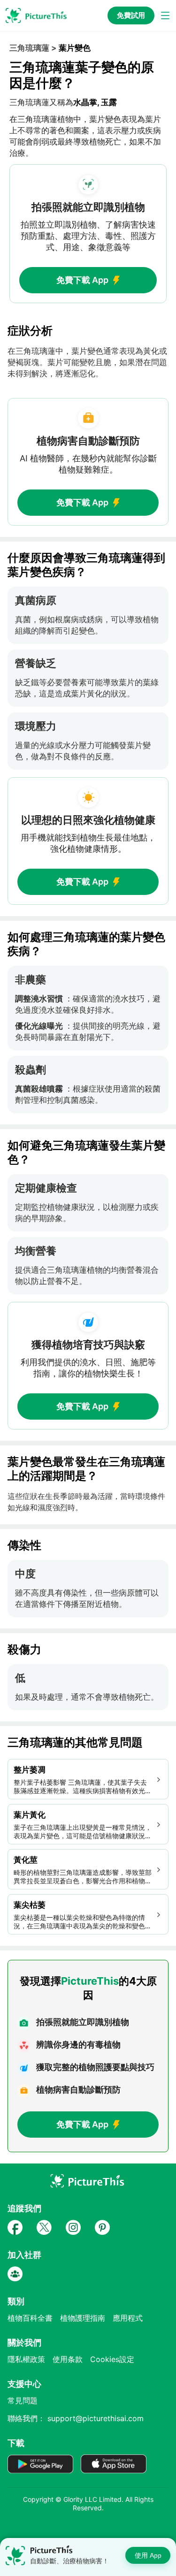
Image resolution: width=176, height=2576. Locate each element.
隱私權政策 (26, 2359)
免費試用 (131, 15)
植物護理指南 (83, 2318)
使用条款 (68, 2359)
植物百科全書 (30, 2318)
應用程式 (128, 2318)
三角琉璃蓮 (29, 48)
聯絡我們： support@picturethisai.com (76, 2418)
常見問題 (23, 2400)
